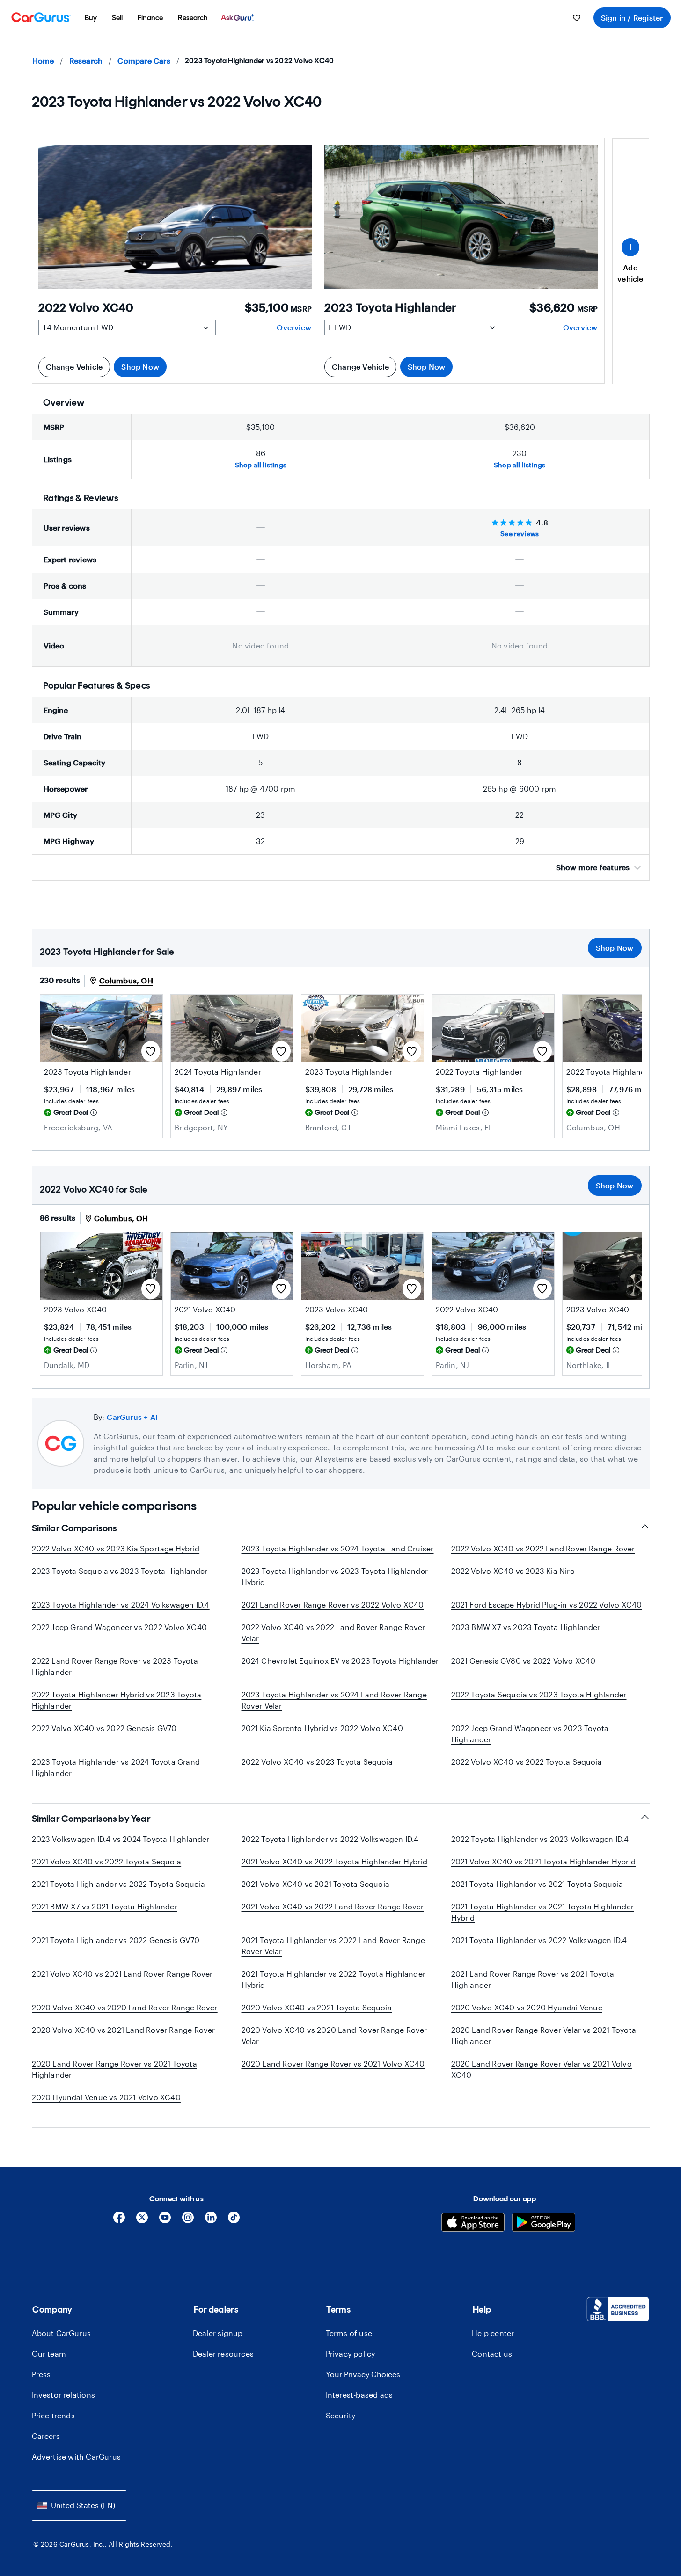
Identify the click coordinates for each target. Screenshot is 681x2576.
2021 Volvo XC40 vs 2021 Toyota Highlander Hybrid (544, 1861)
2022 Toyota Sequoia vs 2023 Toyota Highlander (539, 1694)
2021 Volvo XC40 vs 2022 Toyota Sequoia (107, 1861)
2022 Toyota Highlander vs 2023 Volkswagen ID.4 (540, 1839)
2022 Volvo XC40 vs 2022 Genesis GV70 (104, 1728)
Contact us (492, 2354)
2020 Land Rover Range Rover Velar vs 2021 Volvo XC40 (542, 2069)
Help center (493, 2333)
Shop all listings (261, 465)
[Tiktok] (234, 2221)
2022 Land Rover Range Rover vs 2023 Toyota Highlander (115, 1666)
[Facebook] (119, 2221)
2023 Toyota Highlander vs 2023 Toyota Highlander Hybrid (335, 1576)
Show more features (593, 867)
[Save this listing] (151, 1051)
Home (43, 61)
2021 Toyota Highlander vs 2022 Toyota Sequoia (119, 1884)
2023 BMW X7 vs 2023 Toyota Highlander (526, 1627)
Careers (46, 2436)
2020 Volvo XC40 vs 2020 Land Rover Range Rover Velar (334, 2035)
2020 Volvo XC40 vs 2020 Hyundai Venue (527, 2007)
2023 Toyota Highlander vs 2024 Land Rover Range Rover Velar (334, 1700)
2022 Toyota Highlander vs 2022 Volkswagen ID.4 (330, 1839)
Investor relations (64, 2395)
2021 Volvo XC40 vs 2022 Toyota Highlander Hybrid (335, 1861)
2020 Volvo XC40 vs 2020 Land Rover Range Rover (125, 2007)
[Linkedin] (211, 2221)
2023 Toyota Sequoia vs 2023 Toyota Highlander (120, 1571)
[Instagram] (188, 2221)
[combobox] (79, 2506)
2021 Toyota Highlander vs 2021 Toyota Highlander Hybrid (543, 1912)
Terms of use (349, 2333)
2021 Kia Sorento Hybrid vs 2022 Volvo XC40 (322, 1728)
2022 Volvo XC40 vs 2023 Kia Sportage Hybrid (116, 1548)
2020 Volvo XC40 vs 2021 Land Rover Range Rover (124, 2030)
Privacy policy (351, 2354)
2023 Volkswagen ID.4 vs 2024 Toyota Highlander (121, 1839)
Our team (49, 2354)
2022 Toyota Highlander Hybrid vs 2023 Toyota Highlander (117, 1700)
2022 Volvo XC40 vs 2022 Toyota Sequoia (527, 1762)
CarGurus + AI (132, 1417)
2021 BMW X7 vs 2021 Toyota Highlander (105, 1906)
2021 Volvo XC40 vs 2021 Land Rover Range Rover (122, 1974)
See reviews (520, 534)
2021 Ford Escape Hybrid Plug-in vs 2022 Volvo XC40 (547, 1605)
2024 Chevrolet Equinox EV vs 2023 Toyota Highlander (340, 1661)
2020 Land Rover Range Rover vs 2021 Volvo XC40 (333, 2063)
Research (86, 61)
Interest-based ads (359, 2395)
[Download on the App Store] (473, 2223)
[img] (94, 1113)
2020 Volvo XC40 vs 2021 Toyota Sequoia (317, 2007)
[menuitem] (91, 18)
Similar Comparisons (74, 1528)
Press (41, 2374)
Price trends (53, 2415)
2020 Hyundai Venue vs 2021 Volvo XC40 (106, 2097)
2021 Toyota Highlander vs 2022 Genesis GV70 (116, 1940)
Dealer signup (218, 2333)
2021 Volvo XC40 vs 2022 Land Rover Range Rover (333, 1906)
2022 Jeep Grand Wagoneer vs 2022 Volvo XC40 (120, 1627)
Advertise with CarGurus (77, 2456)
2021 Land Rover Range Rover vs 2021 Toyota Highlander (533, 1979)
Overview (294, 327)
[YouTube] (165, 2221)
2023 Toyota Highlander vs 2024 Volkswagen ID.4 (121, 1605)
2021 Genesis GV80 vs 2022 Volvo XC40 (524, 1661)
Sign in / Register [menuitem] (632, 18)
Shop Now (140, 367)
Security (341, 2415)
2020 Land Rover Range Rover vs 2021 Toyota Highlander (114, 2069)
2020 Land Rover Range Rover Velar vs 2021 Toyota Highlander (544, 2035)
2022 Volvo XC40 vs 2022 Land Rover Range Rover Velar (333, 1633)
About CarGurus (62, 2333)
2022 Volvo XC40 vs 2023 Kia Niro (513, 1571)
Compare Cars (144, 61)
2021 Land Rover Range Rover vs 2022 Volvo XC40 (333, 1605)
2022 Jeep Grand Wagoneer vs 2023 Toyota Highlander (530, 1734)
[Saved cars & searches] (577, 18)
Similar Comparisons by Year (91, 1819)
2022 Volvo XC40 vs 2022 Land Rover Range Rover (543, 1548)
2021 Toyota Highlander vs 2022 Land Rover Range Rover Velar (333, 1946)
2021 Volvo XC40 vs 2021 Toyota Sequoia (316, 1884)
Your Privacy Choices (363, 2374)
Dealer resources (223, 2354)
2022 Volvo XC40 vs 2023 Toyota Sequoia (317, 1762)
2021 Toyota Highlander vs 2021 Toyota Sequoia (537, 1884)
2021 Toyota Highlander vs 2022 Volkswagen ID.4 (539, 1940)
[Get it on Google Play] (544, 2223)
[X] (142, 2221)
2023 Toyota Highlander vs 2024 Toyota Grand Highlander (116, 1767)
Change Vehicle (74, 367)
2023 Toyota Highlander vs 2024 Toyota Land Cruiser (338, 1548)
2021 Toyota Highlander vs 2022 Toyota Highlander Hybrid (334, 1979)
